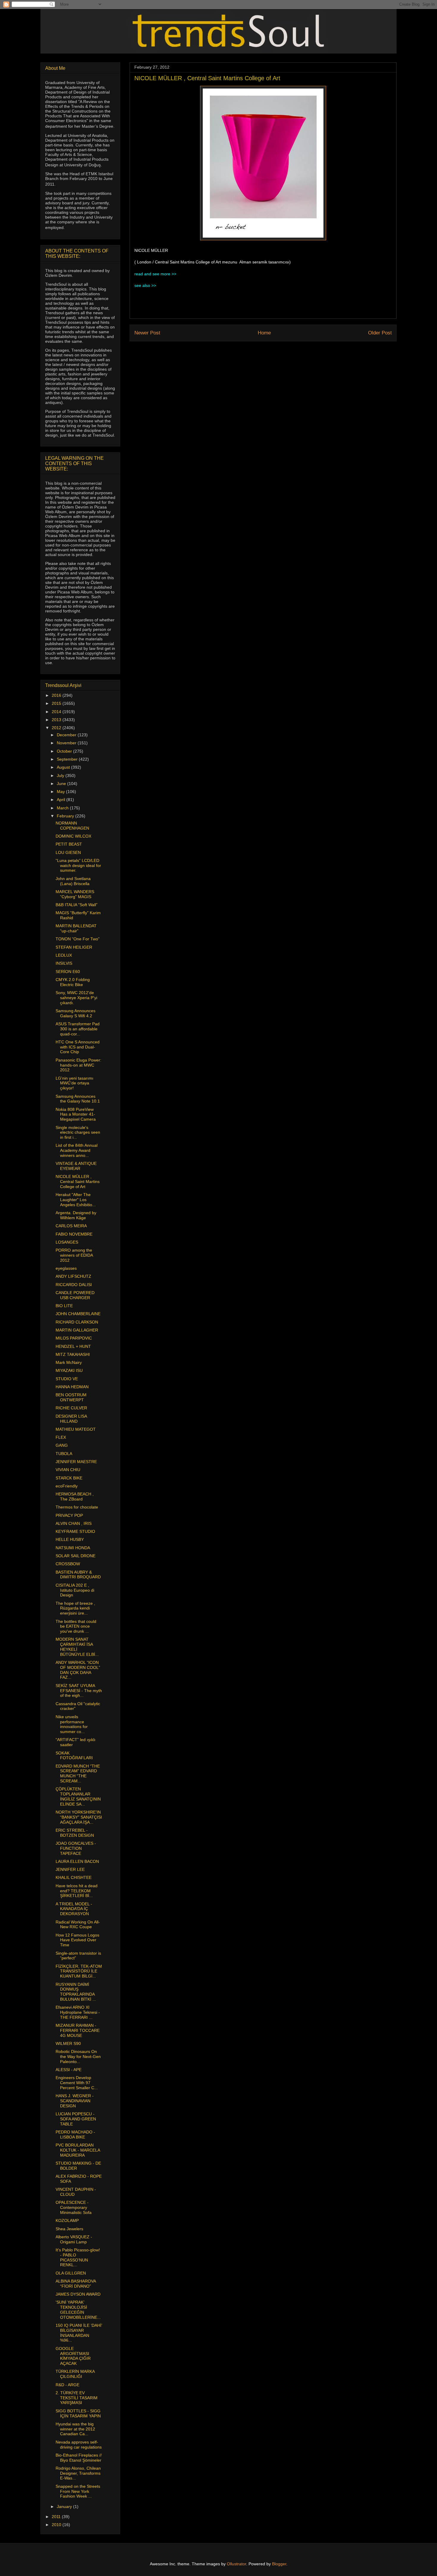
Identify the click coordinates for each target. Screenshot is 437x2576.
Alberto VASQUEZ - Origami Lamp (74, 2239)
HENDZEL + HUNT (73, 1346)
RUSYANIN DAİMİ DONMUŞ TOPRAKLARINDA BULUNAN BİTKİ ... (76, 1992)
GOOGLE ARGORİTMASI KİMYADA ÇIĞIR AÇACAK (73, 2356)
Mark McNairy (69, 1362)
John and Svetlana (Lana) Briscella (73, 881)
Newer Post (147, 333)
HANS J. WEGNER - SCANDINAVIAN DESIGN (75, 2101)
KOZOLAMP (67, 2220)
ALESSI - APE (69, 2070)
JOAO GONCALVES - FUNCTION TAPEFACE (76, 1848)
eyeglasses (66, 1268)
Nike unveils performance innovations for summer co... (72, 1724)
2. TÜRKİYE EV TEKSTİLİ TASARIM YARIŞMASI (77, 2398)
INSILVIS (64, 963)
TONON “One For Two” (78, 939)
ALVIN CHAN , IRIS (74, 1523)
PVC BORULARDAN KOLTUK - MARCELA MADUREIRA (78, 2150)
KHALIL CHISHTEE (74, 1877)
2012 (57, 728)
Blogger (279, 2564)
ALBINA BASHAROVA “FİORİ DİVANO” (76, 2284)
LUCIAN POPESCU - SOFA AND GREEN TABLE (76, 2119)
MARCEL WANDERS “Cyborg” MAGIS (75, 894)
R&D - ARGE (67, 2385)
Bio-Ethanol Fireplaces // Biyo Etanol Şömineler (79, 2458)
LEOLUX (64, 955)
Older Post (380, 333)
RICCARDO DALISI (74, 1285)
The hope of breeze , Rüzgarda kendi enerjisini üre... (75, 1608)
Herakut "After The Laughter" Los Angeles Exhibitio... (76, 1200)
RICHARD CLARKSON (77, 1322)
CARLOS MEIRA (71, 1226)
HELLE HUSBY (70, 1539)
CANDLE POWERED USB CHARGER (75, 1295)
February (66, 816)
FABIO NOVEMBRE (74, 1234)
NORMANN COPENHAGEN (72, 826)
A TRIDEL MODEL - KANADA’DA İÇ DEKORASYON (74, 1909)
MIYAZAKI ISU (69, 1370)
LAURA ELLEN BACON (77, 1861)
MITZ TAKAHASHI (73, 1354)
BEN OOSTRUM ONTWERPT (71, 1397)
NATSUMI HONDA (73, 1548)
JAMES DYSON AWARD (78, 2294)
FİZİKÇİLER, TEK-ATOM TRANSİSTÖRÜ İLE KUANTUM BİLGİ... (79, 1971)
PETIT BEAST (69, 844)
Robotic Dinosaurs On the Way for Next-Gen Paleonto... (78, 2057)
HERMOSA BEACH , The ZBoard (75, 1497)
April (62, 800)
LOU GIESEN (68, 852)
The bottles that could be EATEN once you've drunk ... (76, 1626)
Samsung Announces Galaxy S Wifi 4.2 (76, 1013)
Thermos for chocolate (77, 1507)
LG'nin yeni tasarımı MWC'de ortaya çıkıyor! (74, 1083)
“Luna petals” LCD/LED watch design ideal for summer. (78, 865)
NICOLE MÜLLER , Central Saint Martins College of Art (78, 1182)
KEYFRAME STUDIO (75, 1531)
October (65, 751)
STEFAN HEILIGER (74, 947)
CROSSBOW (68, 1564)
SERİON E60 (68, 972)
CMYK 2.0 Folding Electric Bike (73, 982)
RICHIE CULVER (71, 1408)
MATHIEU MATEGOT (76, 1429)
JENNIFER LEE (70, 1869)
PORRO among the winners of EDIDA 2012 (74, 1255)
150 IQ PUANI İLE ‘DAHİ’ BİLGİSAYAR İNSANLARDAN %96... (79, 2333)
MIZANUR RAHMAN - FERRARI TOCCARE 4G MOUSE (78, 2030)
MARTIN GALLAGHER (77, 1330)
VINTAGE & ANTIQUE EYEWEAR (76, 1166)
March (63, 808)
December (67, 735)
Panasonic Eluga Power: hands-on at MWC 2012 (78, 1065)
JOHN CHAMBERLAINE (78, 1314)
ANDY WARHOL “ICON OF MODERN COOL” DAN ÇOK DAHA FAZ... (78, 1670)
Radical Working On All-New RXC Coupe (78, 1925)
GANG (62, 1445)
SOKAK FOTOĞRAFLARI (74, 1755)
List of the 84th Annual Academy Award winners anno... (77, 1150)
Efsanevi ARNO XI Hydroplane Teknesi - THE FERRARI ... (78, 2012)
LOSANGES (67, 1242)
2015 (57, 703)
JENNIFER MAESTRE (76, 1462)
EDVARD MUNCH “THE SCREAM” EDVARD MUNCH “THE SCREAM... (78, 1773)
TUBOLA (64, 1454)
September (68, 759)
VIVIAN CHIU (68, 1470)
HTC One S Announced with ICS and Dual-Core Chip (78, 1047)
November (67, 743)
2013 (57, 720)
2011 (57, 2517)
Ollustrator (236, 2564)
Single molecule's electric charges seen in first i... (78, 1133)
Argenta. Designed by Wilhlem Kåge (76, 1215)
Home (264, 333)
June (62, 784)
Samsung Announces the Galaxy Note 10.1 (78, 1099)
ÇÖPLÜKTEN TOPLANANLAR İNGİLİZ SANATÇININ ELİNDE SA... (78, 1796)
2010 (57, 2525)
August (64, 767)
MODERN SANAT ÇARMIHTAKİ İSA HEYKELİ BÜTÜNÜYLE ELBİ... (77, 1647)
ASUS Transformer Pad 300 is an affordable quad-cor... (78, 1029)
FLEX (61, 1437)
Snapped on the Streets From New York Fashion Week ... (78, 2491)
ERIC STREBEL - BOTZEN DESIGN (75, 1833)
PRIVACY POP (69, 1515)
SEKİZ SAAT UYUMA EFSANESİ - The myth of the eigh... (79, 1691)
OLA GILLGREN (71, 2273)
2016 (57, 695)
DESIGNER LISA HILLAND (71, 1419)
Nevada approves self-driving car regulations (79, 2445)
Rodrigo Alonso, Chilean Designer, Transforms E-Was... (78, 2473)
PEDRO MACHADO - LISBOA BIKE (75, 2134)
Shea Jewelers (69, 2229)
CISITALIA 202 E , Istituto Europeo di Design (75, 1590)
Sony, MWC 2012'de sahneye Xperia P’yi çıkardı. (76, 998)
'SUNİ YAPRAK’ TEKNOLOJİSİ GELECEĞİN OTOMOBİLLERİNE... (78, 2310)
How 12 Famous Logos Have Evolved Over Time (77, 1940)
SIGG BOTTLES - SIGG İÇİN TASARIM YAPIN (78, 2413)
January (65, 2506)
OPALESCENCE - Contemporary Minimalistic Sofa (74, 2207)
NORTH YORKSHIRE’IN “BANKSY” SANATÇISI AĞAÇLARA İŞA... (79, 1817)
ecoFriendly (67, 1486)
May (61, 792)
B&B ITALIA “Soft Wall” (77, 905)
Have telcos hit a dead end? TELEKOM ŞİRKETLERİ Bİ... (77, 1891)
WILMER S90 (68, 2043)
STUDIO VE (67, 1379)
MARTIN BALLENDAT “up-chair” (76, 928)
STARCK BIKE (69, 1478)
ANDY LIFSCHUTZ (73, 1276)
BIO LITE (64, 1306)
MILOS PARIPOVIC (74, 1338)
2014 (57, 712)
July (61, 776)
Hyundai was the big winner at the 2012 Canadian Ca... (75, 2429)
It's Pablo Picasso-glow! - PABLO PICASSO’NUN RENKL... (78, 2257)
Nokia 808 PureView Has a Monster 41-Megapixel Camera (76, 1114)
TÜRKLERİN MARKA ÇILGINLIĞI (75, 2374)
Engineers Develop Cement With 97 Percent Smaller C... (77, 2083)
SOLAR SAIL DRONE (76, 1556)
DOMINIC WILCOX (73, 836)
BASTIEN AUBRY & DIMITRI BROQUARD (78, 1575)
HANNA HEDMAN (72, 1387)
